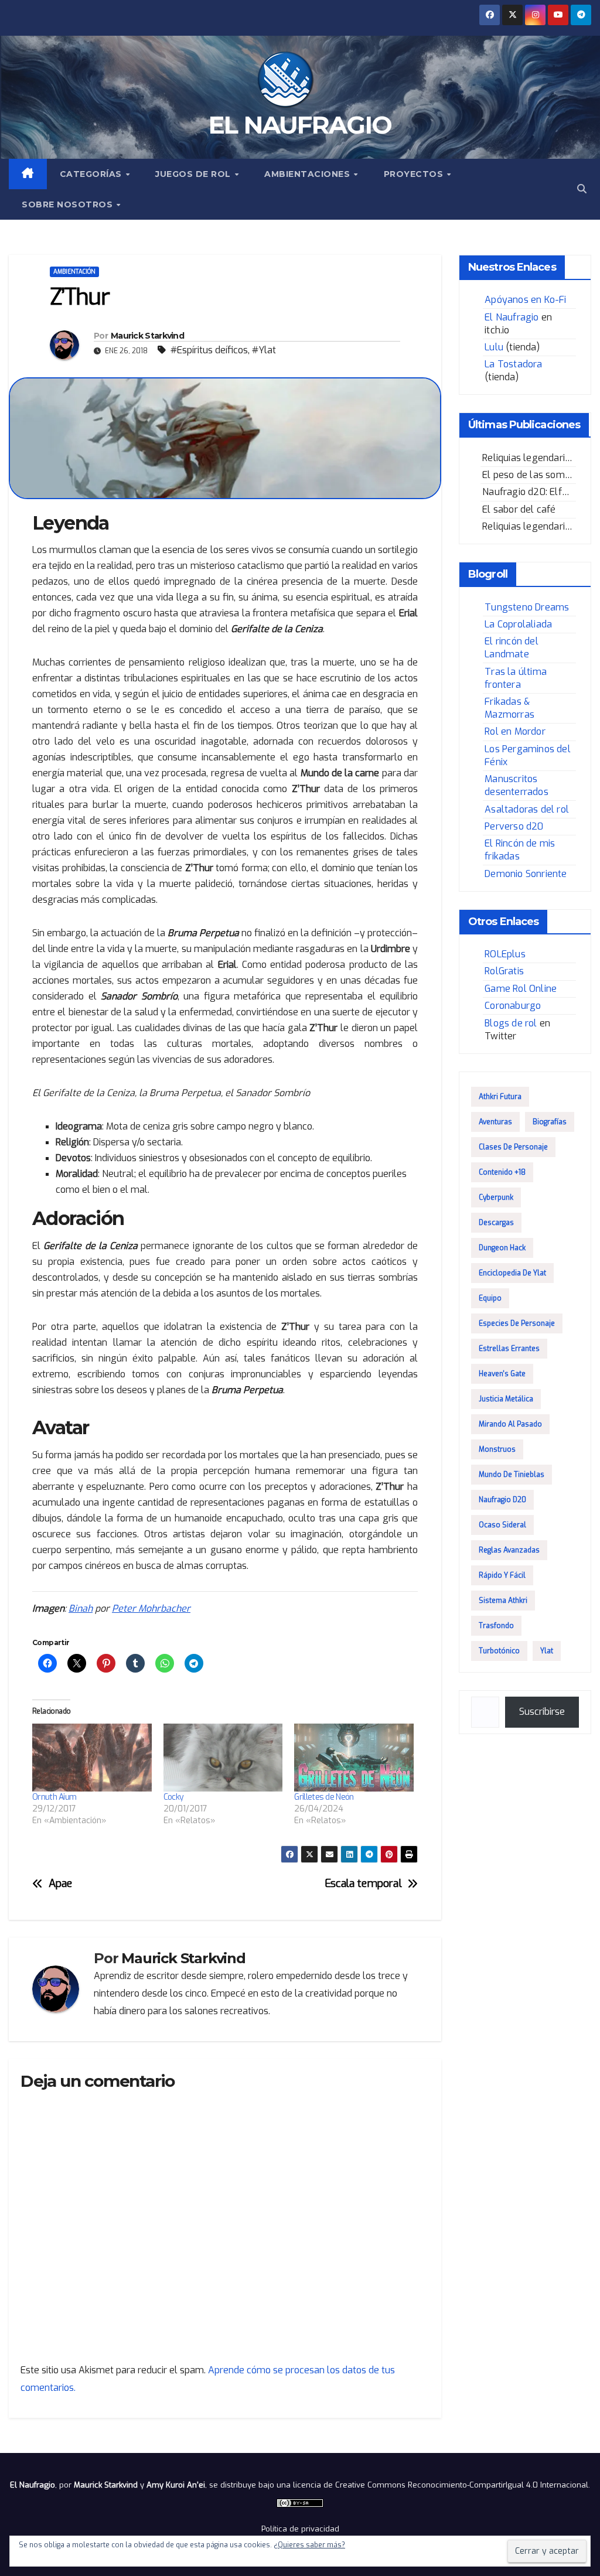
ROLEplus (505, 954)
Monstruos (497, 1449)
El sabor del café (519, 509)
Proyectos (415, 174)
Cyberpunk (496, 1197)
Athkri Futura (500, 1097)
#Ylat (264, 350)
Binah (81, 1608)
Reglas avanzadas (509, 1550)
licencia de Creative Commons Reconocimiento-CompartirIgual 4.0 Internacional (441, 2485)
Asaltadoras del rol (527, 809)
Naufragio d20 (502, 1500)
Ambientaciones (308, 174)
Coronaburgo (513, 1006)
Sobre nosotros (69, 204)
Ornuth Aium (54, 1797)
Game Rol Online (521, 989)
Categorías (92, 174)
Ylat (547, 1651)
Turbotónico (499, 1651)
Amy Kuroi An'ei (176, 2485)
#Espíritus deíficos (209, 350)
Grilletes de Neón (324, 1797)
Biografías (550, 1122)
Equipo (490, 1298)
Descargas (496, 1223)
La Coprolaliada (518, 624)
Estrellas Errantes (509, 1349)
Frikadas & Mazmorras (509, 708)
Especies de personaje (517, 1323)
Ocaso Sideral (502, 1525)
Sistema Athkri (503, 1601)
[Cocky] (223, 1758)
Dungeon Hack (502, 1248)
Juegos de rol (194, 174)
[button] (582, 189)
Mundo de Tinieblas (512, 1475)
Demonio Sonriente (526, 874)
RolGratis (504, 971)
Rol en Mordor (515, 731)
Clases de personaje (513, 1147)
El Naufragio (300, 125)
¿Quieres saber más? (309, 2545)
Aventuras (495, 1122)
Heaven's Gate (502, 1374)
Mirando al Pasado (510, 1424)
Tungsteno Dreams (527, 607)
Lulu (494, 347)
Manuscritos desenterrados (517, 785)
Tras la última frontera (516, 678)
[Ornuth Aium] (92, 1758)
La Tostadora (513, 364)
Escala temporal (363, 1884)
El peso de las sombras (533, 475)
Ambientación (74, 272)
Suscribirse (542, 1712)
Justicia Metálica (506, 1399)
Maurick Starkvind (147, 336)
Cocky (174, 1797)
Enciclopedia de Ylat (512, 1273)
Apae (60, 1884)
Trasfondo (496, 1626)
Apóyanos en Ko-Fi (525, 300)
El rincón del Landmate (512, 648)
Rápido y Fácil (502, 1575)
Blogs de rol (511, 1023)
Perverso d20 (514, 826)
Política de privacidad (300, 2529)
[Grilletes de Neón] (354, 1758)
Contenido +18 (502, 1172)
